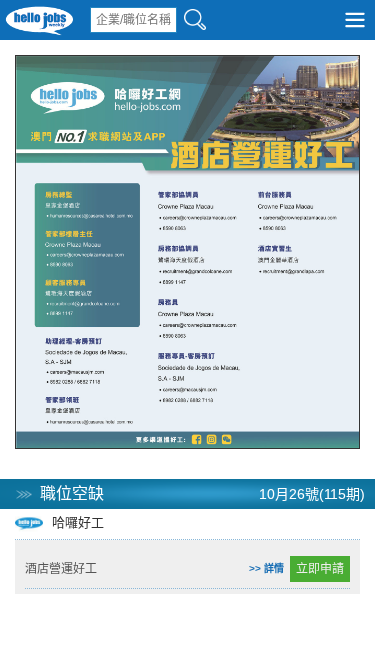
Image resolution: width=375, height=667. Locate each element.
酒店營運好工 (61, 569)
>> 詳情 (266, 568)
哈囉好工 (76, 522)
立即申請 (320, 569)
